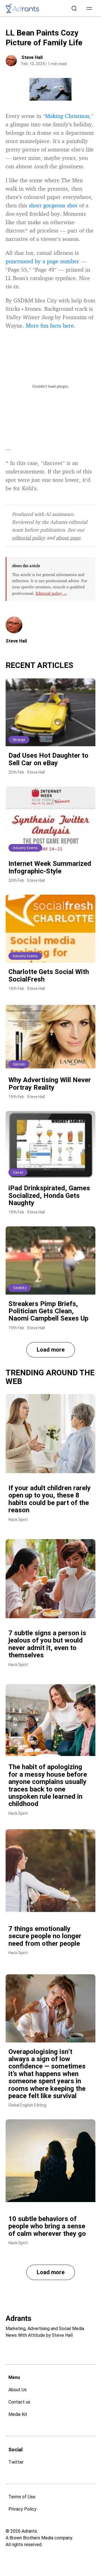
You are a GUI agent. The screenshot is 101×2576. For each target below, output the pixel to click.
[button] (89, 8)
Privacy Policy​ (22, 2509)
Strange (19, 740)
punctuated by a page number (42, 261)
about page (68, 537)
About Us (18, 2390)
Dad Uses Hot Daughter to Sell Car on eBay (48, 759)
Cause (18, 1172)
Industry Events (25, 848)
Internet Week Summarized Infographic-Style (50, 867)
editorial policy (29, 537)
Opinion (19, 1064)
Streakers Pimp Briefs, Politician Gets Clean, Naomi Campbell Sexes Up (48, 1311)
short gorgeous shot (53, 205)
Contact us (19, 2402)
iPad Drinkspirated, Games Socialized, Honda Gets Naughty (49, 1195)
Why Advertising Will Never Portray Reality (50, 1084)
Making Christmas (67, 116)
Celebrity (20, 1288)
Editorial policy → (51, 593)
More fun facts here (50, 325)
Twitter (16, 2462)
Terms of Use (22, 2497)
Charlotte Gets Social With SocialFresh (49, 975)
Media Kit (18, 2414)
